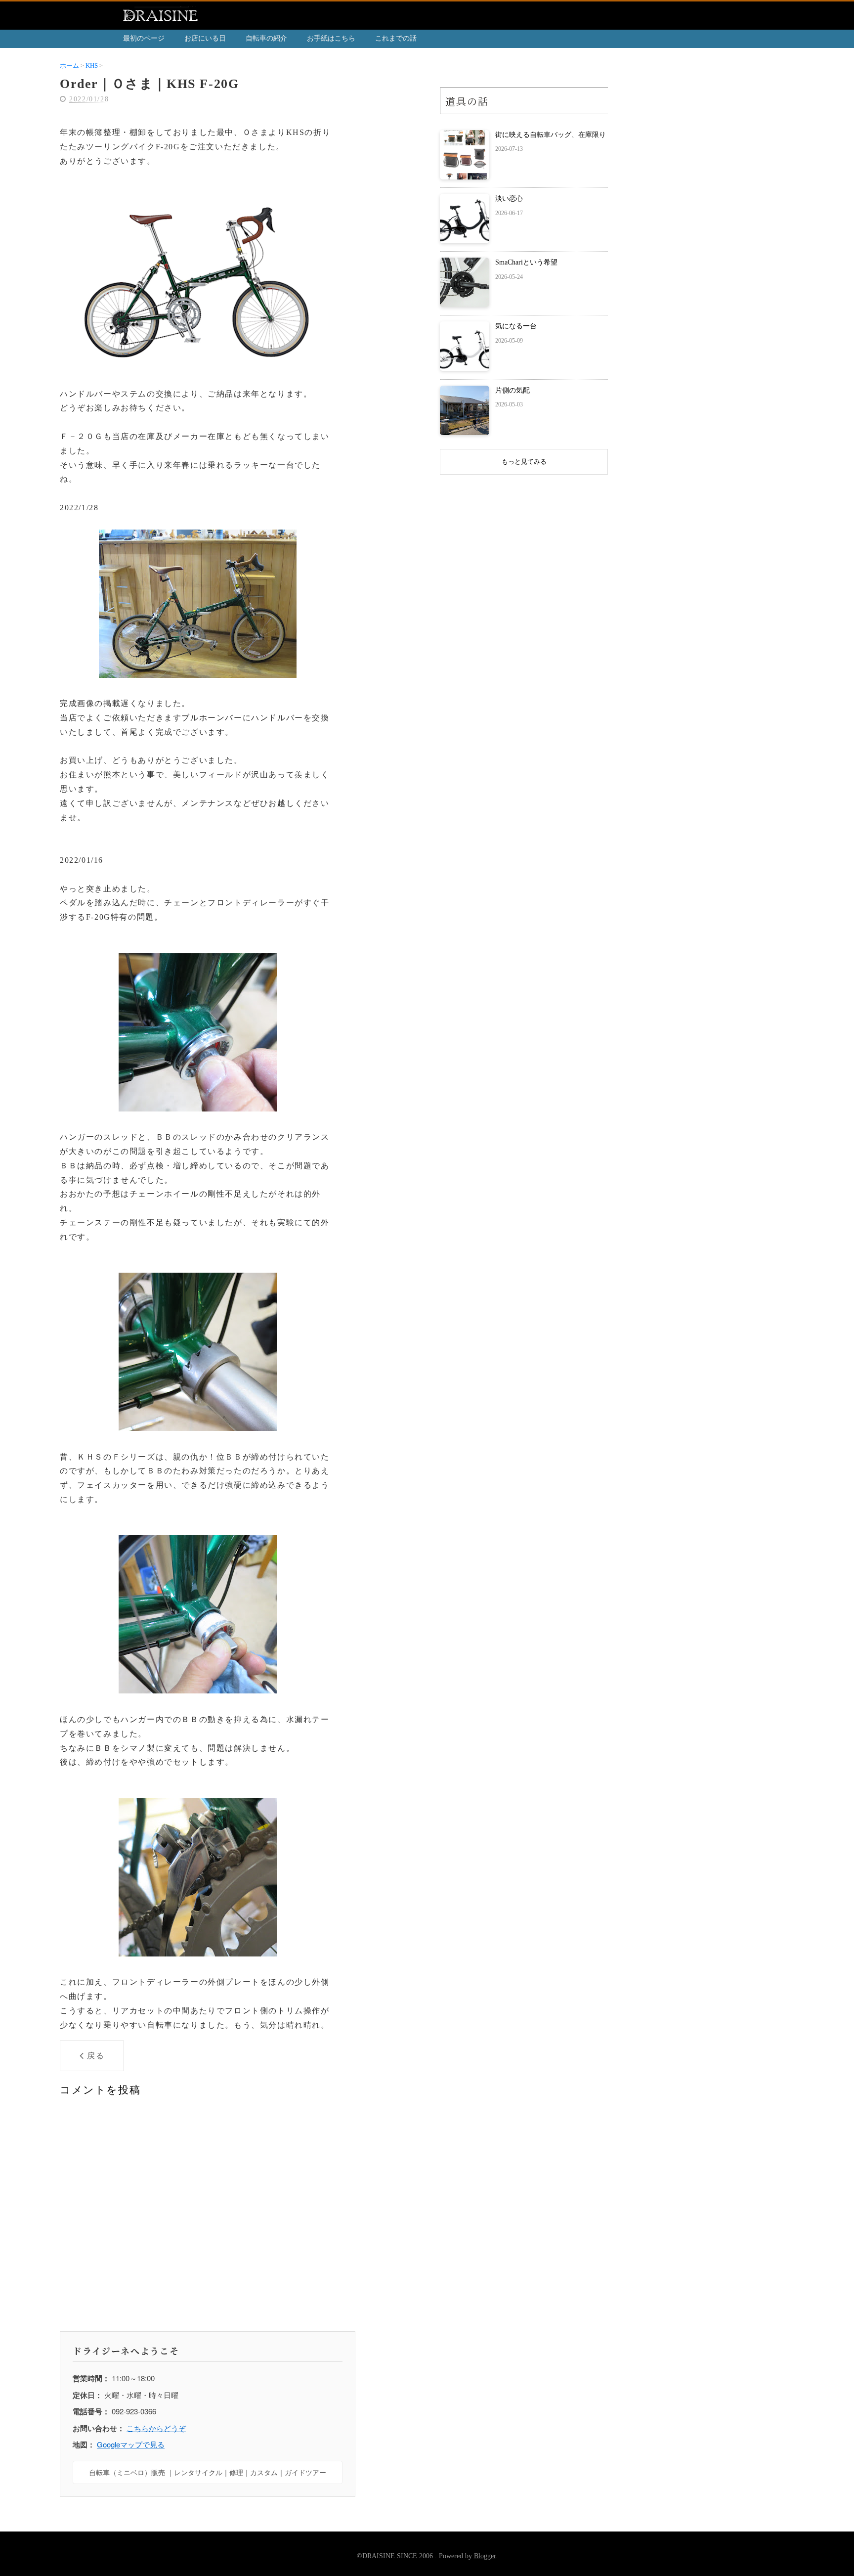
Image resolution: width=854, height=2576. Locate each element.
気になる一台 (516, 326)
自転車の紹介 (266, 38)
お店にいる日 (205, 38)
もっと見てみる (524, 462)
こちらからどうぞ (156, 2428)
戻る (96, 2056)
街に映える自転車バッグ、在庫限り (551, 135)
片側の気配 (512, 390)
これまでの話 (396, 38)
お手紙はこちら (331, 38)
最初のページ (144, 38)
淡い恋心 (509, 199)
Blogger (485, 2556)
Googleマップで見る (131, 2444)
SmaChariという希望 (526, 262)
